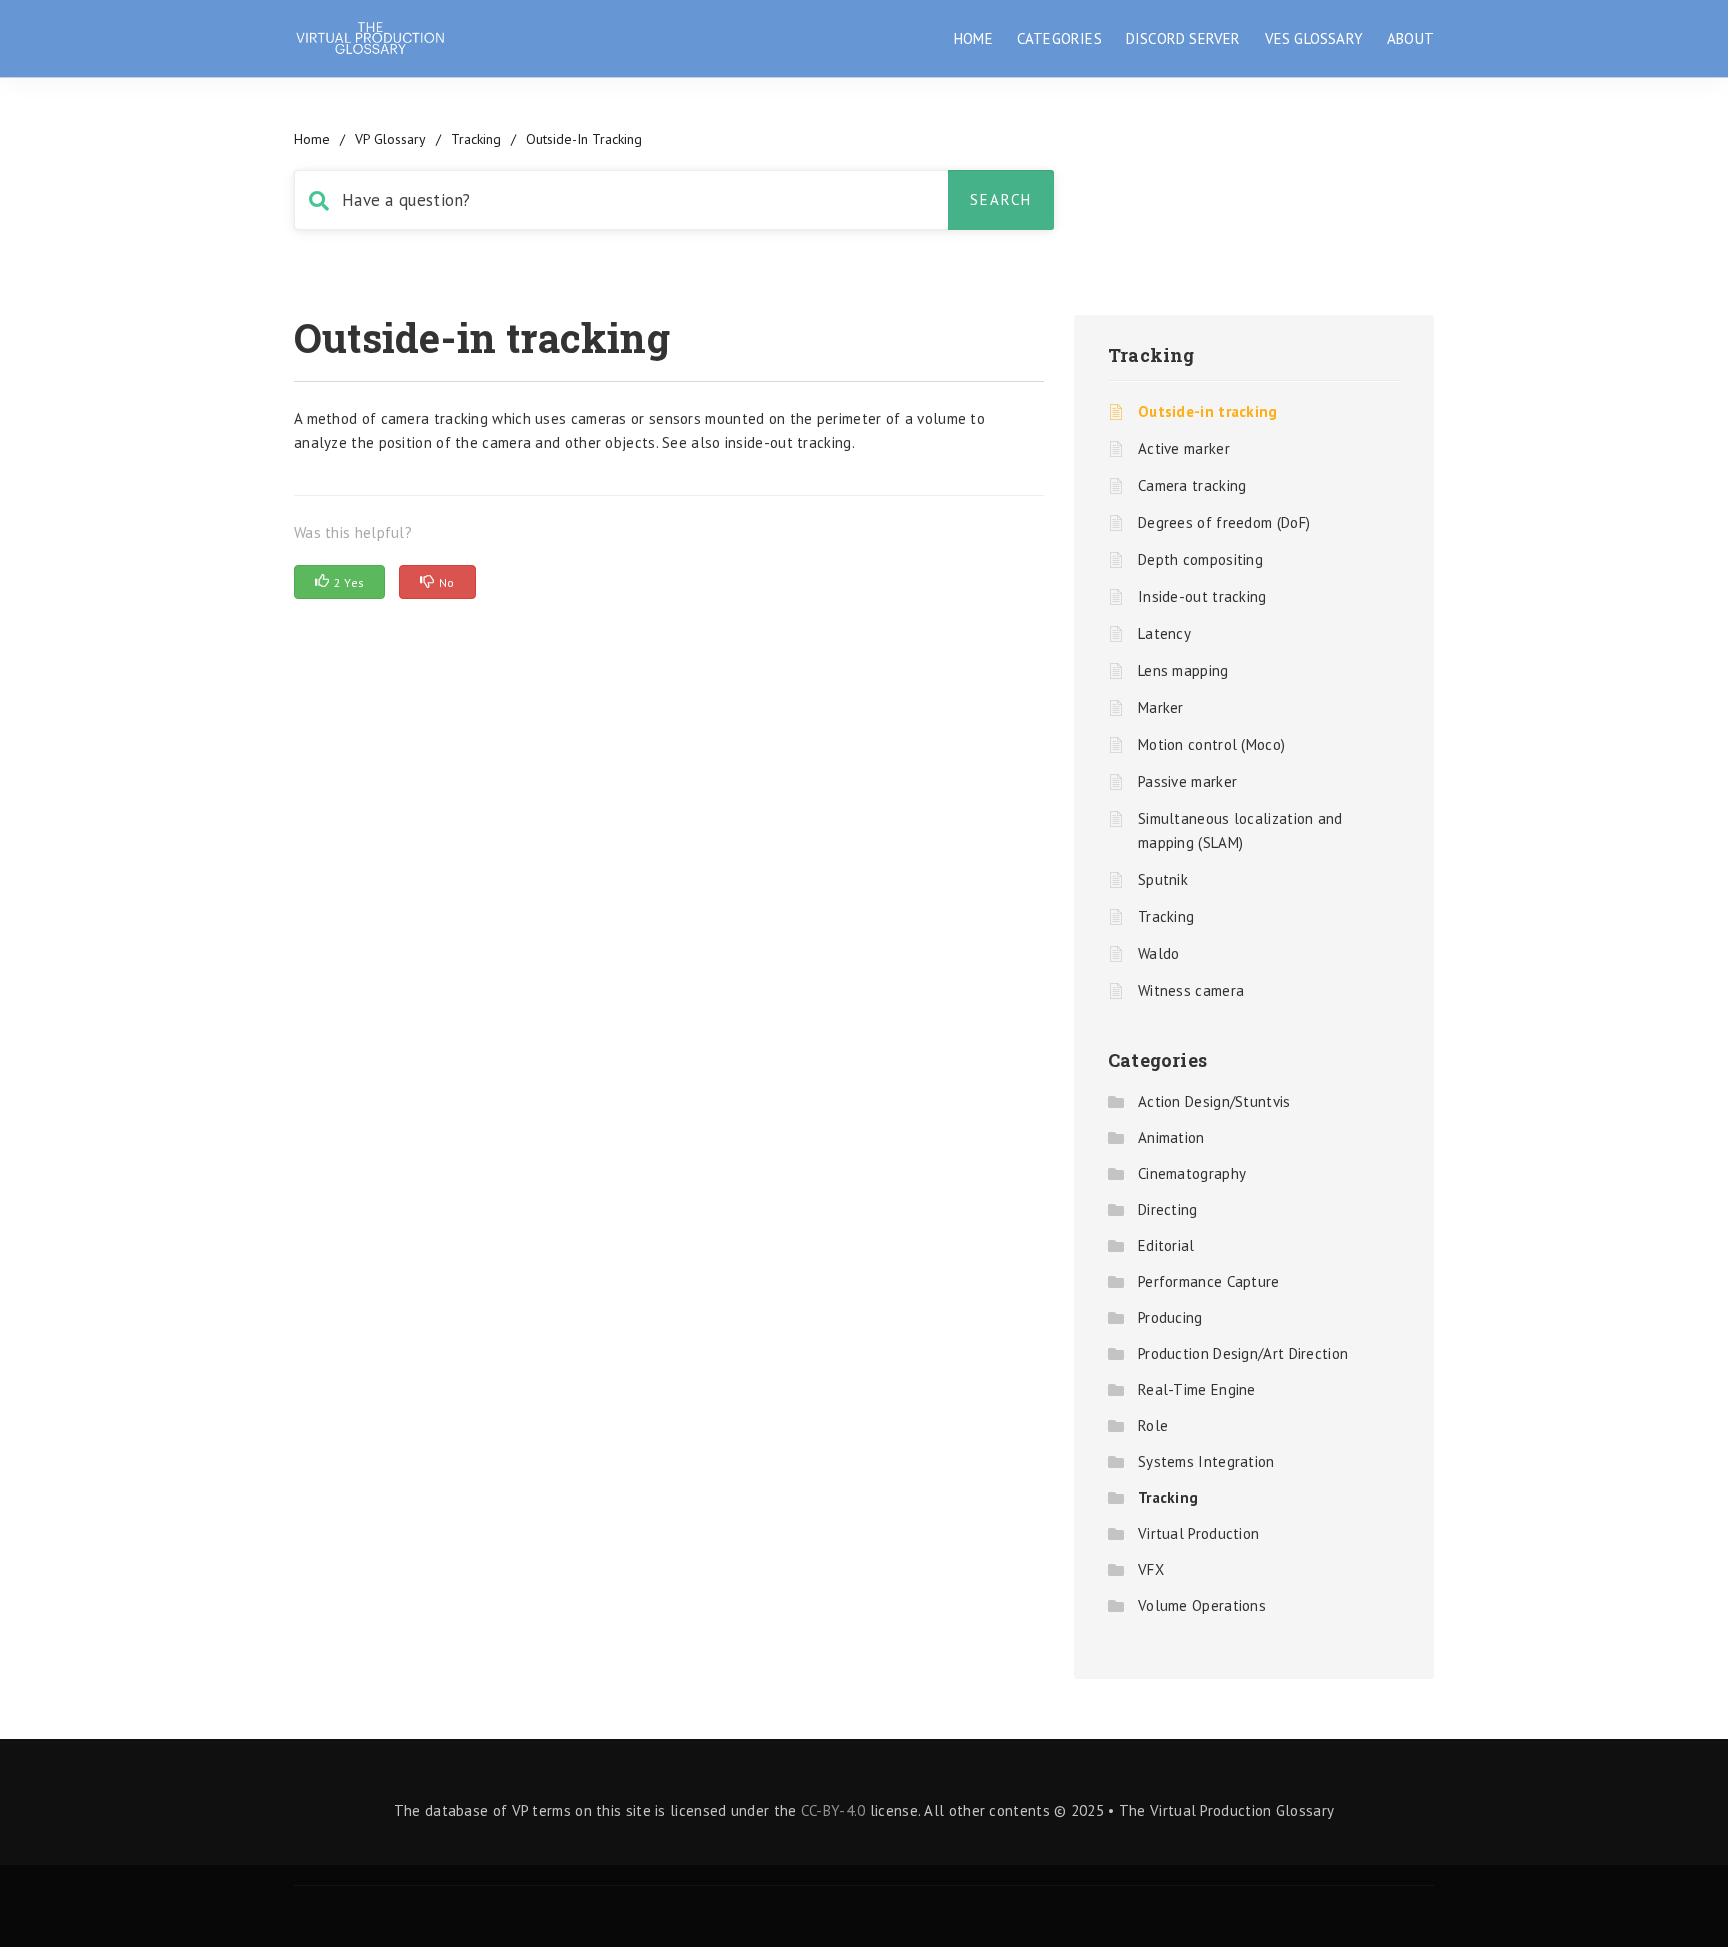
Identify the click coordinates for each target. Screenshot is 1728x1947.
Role (1153, 1425)
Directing (1168, 1209)
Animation (1171, 1137)
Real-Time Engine (1197, 1389)
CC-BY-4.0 (833, 1810)
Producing (1170, 1317)
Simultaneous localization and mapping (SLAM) (1240, 830)
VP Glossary (390, 139)
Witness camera (1191, 990)
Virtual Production (1198, 1533)
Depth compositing (1200, 559)
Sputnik (1163, 879)
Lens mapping (1183, 670)
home (312, 139)
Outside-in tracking (1208, 411)
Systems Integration (1206, 1461)
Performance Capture (1209, 1281)
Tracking (476, 139)
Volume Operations (1202, 1605)
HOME (973, 38)
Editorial (1166, 1245)
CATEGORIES (1059, 38)
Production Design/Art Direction (1243, 1353)
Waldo (1159, 953)
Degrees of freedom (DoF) (1224, 522)
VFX (1151, 1569)
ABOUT (1410, 38)
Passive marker (1187, 781)
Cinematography (1192, 1173)
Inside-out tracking (1202, 596)
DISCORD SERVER (1183, 38)
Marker (1161, 707)
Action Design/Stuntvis (1214, 1101)
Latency (1164, 633)
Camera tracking (1192, 485)
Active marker (1184, 448)
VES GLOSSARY (1314, 38)
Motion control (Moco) (1211, 744)
